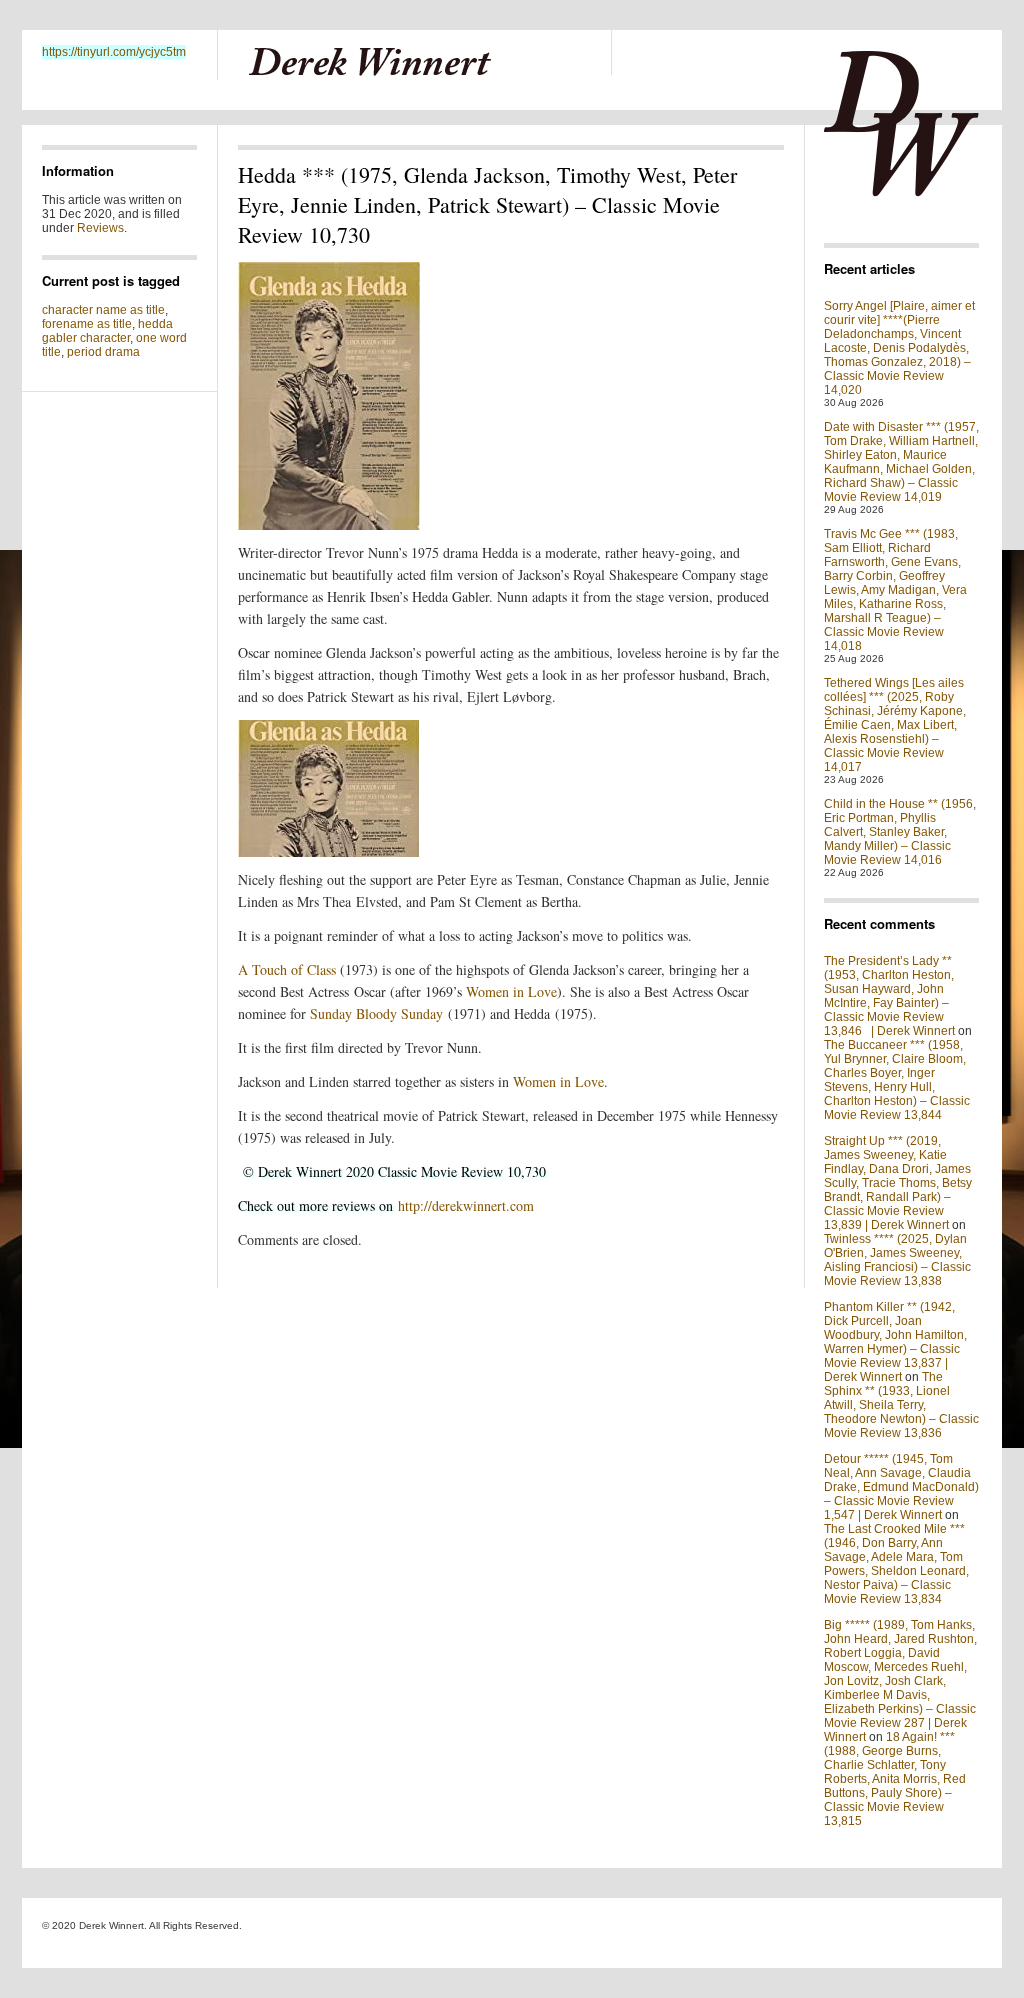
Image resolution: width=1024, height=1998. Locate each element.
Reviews (100, 228)
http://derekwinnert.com (466, 1205)
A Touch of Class (287, 969)
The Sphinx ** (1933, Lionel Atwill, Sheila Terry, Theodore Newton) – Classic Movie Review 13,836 (901, 1405)
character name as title (103, 310)
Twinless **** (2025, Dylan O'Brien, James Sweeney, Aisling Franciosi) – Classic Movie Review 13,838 (897, 1260)
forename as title (87, 324)
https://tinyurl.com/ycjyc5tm (114, 52)
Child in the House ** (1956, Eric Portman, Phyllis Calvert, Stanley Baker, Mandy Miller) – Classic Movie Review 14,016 (900, 832)
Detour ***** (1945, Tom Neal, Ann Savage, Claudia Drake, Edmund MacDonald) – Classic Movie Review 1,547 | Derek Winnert (901, 1487)
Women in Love (511, 991)
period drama (103, 352)
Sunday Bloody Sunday (376, 1013)
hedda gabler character (107, 331)
